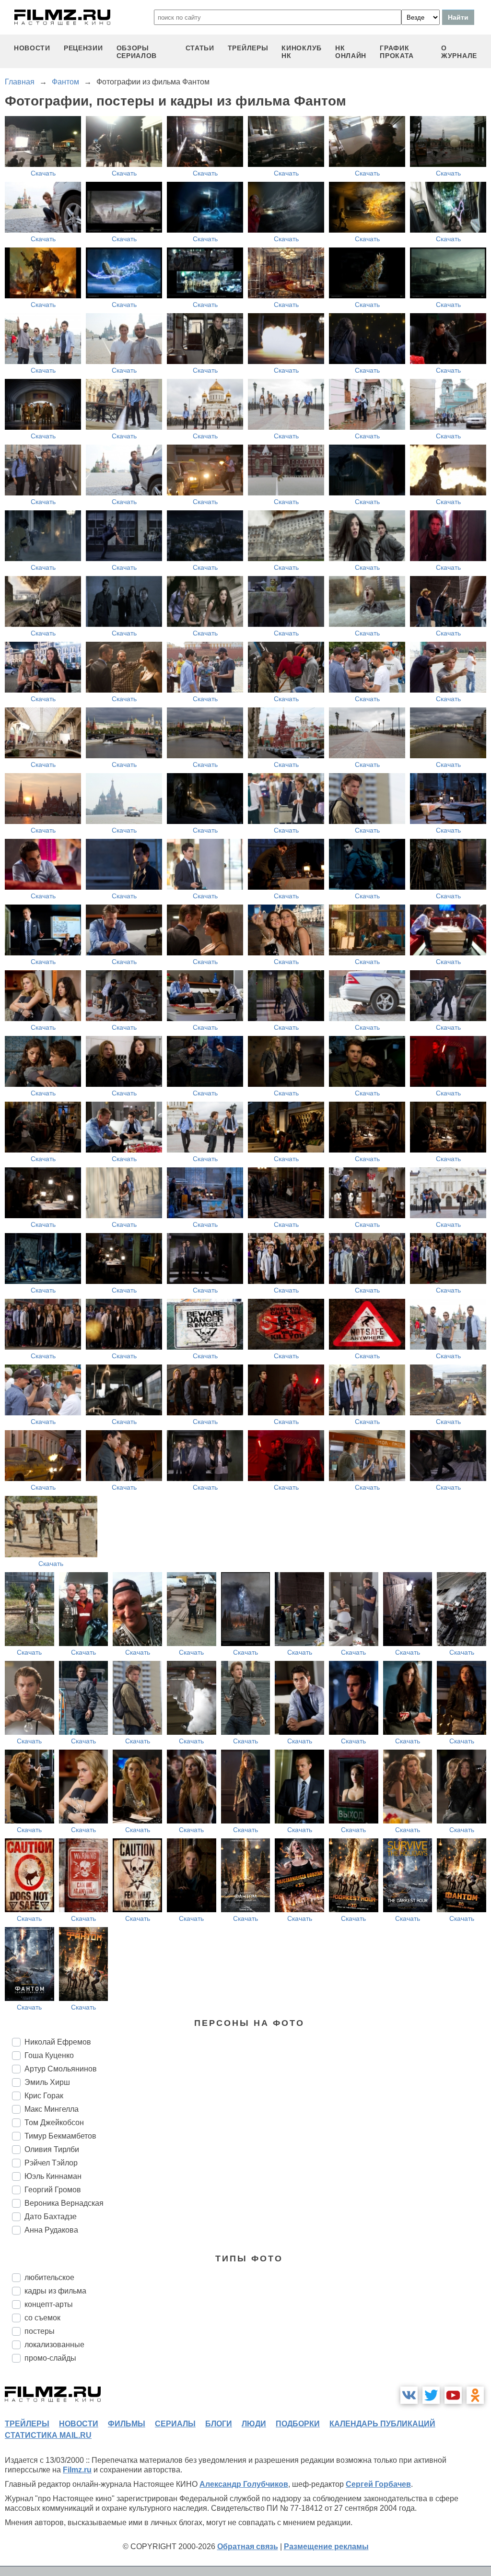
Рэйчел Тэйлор (51, 2163)
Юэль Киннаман (53, 2176)
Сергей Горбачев (378, 2484)
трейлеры (248, 48)
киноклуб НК (302, 52)
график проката (397, 52)
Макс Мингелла (52, 2109)
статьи (200, 48)
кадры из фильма (55, 2291)
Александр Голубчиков (244, 2484)
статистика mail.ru (48, 2435)
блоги (219, 2424)
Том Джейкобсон (54, 2123)
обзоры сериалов (137, 52)
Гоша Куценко (49, 2055)
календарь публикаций (382, 2424)
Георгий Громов (53, 2190)
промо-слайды (50, 2358)
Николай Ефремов (58, 2042)
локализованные (54, 2345)
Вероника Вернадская (64, 2203)
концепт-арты (49, 2304)
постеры (40, 2331)
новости (32, 48)
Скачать (43, 173)
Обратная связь (248, 2547)
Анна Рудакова (51, 2230)
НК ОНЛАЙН (351, 52)
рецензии (83, 48)
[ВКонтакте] (409, 2395)
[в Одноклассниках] (475, 2395)
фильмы (127, 2424)
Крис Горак (44, 2096)
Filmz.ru (77, 2470)
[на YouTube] (453, 2395)
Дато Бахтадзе (51, 2217)
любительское (49, 2277)
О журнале (459, 52)
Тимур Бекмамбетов (60, 2136)
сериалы (175, 2424)
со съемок (42, 2318)
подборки (298, 2424)
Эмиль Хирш (47, 2082)
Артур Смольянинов (61, 2069)
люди (254, 2424)
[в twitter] (431, 2395)
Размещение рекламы (326, 2547)
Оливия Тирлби (52, 2149)
